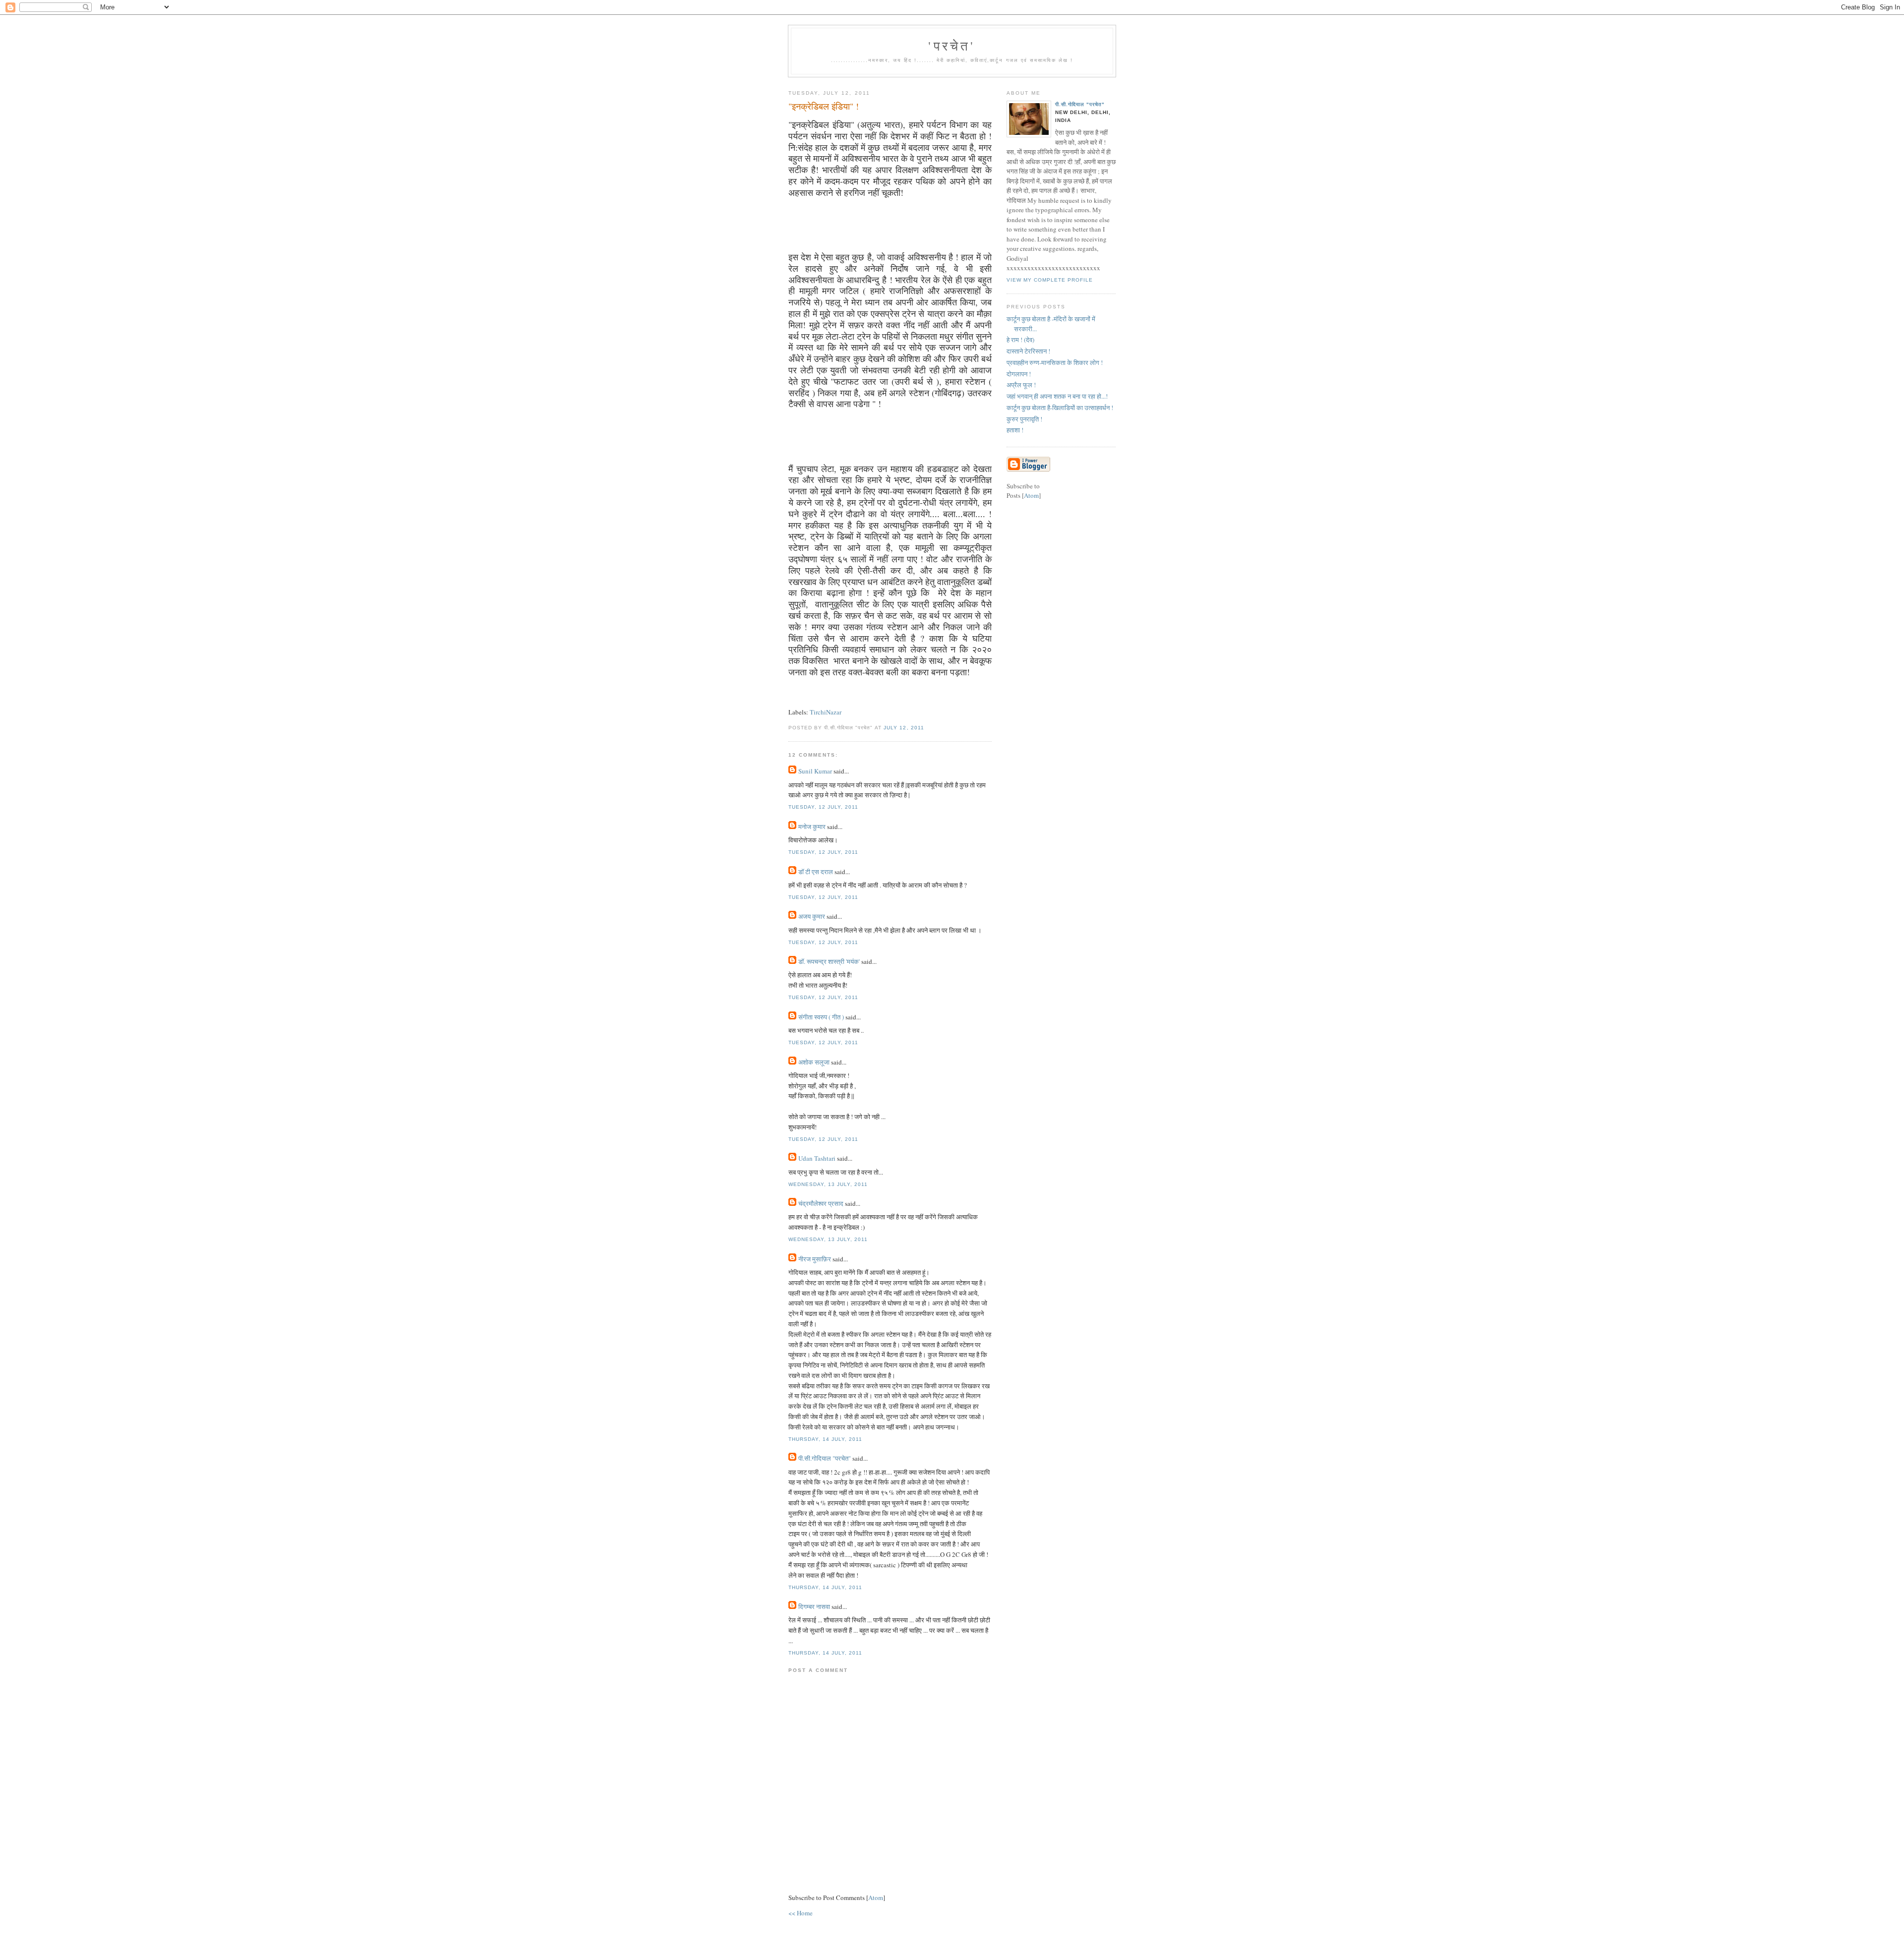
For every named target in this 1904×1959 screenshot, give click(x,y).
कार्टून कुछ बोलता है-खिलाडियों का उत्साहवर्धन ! (1060, 408)
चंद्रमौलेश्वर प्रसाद (821, 1203)
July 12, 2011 (904, 728)
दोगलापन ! (1019, 374)
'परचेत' (952, 46)
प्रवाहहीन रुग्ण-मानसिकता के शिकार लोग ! (1055, 362)
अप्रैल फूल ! (1021, 385)
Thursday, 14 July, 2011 (825, 1439)
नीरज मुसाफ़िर (815, 1259)
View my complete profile (1050, 280)
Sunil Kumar (815, 771)
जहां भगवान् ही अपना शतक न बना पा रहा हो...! (1057, 396)
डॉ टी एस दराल (816, 872)
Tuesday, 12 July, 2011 (823, 807)
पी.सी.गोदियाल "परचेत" (825, 1458)
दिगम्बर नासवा (814, 1606)
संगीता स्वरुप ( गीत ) (821, 1017)
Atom (876, 1898)
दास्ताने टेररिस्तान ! (1028, 351)
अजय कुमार (812, 916)
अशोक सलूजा (814, 1062)
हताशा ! (1015, 430)
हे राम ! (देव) (1020, 340)
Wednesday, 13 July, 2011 (828, 1184)
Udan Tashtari (817, 1158)
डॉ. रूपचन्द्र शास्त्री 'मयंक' (829, 961)
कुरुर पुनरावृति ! (1024, 419)
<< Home (801, 1913)
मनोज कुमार (812, 827)
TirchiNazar (826, 712)
